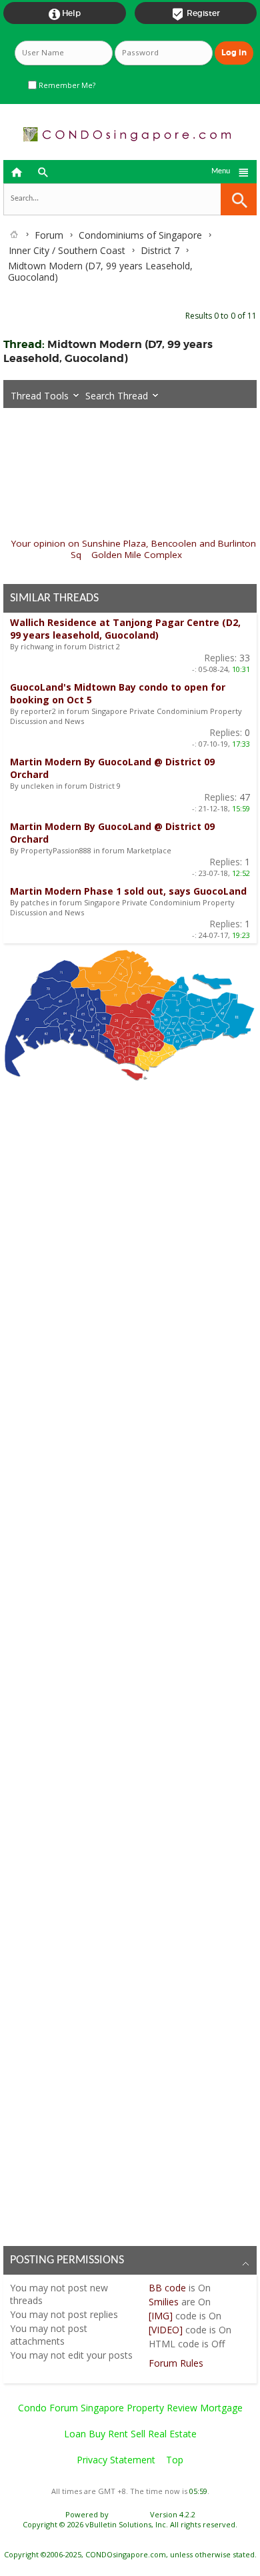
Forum (49, 235)
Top (175, 2460)
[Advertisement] (130, 1660)
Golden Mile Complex (137, 555)
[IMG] (161, 2316)
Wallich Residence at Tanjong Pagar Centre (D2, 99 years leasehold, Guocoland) (125, 629)
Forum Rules (176, 2363)
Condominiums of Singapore (140, 235)
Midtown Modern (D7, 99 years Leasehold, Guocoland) (108, 351)
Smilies (164, 2302)
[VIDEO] (166, 2330)
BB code (167, 2288)
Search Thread (117, 396)
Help (65, 14)
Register (196, 14)
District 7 (160, 250)
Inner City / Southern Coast (67, 250)
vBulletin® (129, 2514)
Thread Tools (40, 396)
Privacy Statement (116, 2460)
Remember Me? (66, 85)
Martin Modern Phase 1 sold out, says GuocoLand (128, 891)
